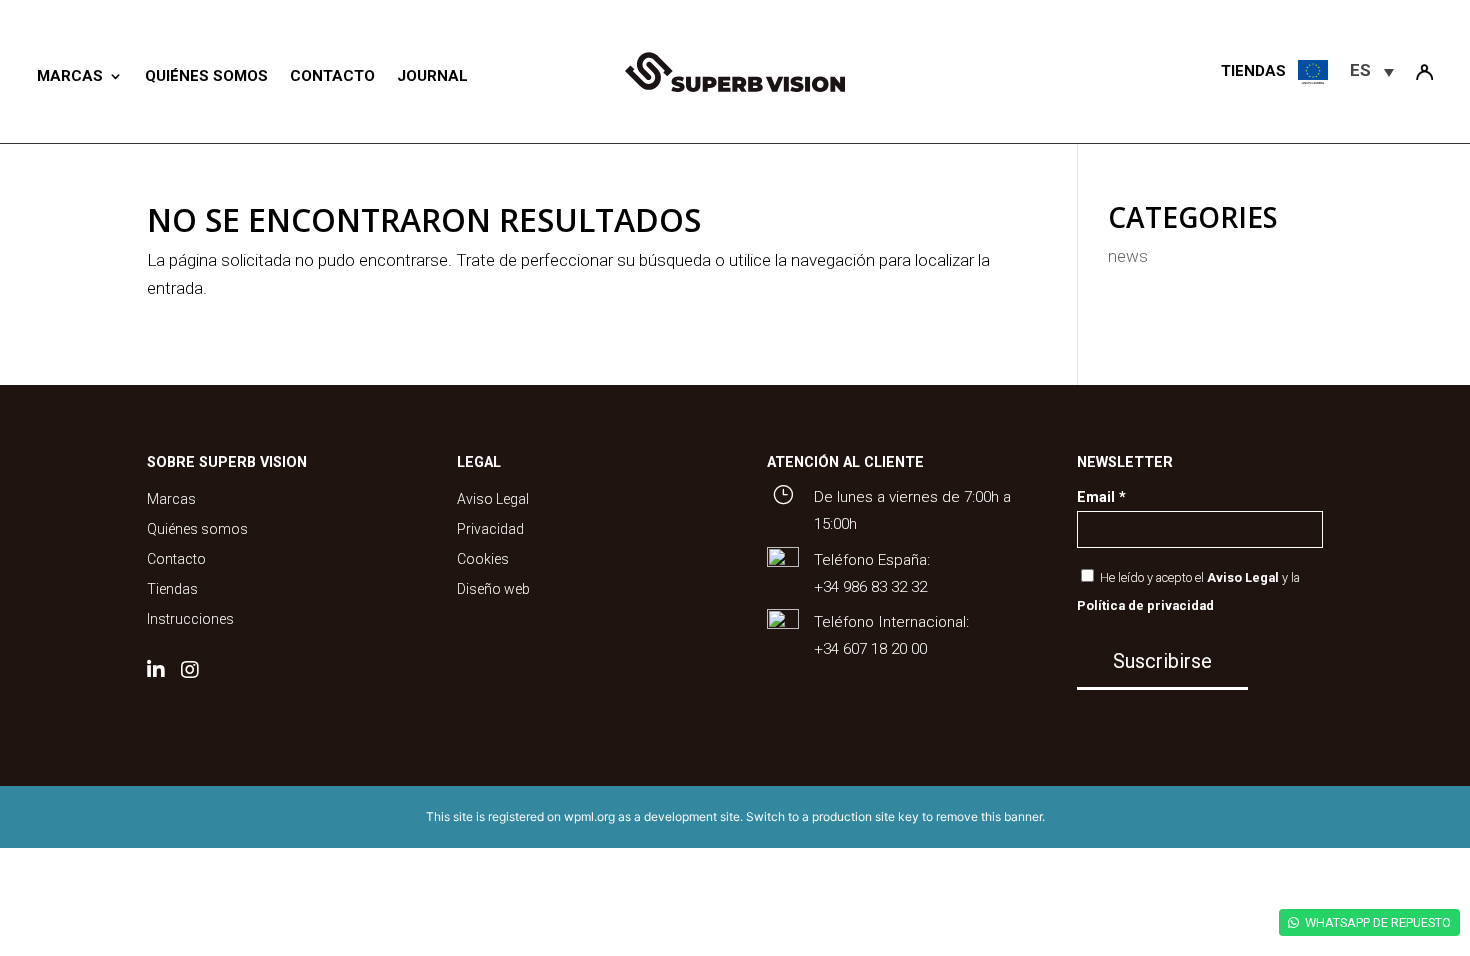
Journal (432, 76)
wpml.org (589, 816)
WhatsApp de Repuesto (1378, 922)
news (1128, 256)
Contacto (332, 76)
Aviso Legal (493, 499)
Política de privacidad (1145, 605)
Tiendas (172, 589)
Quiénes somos (206, 76)
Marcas (70, 76)
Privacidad (490, 529)
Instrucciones (190, 619)
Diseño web (493, 589)
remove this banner (989, 816)
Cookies (483, 559)
